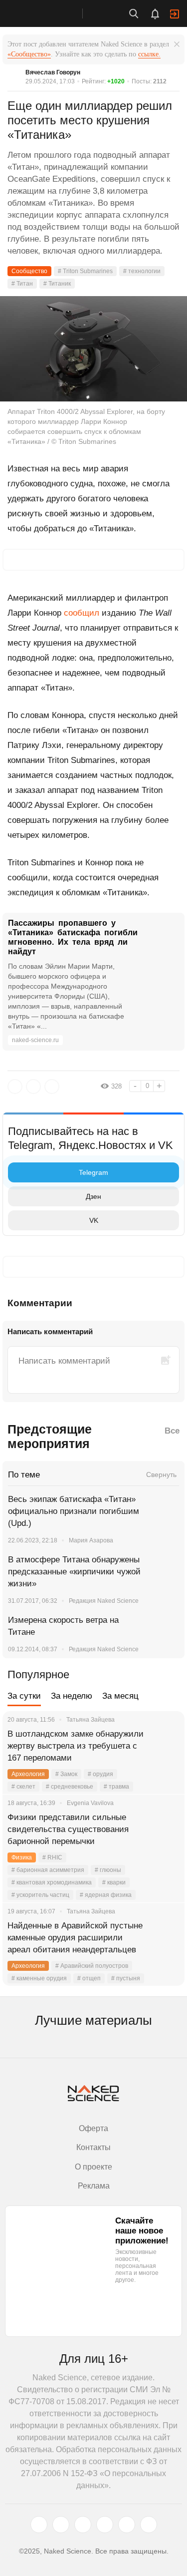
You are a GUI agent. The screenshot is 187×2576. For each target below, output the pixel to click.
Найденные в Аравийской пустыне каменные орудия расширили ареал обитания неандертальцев (75, 1938)
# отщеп (89, 1978)
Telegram (93, 1172)
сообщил (82, 613)
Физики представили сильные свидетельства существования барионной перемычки (68, 1829)
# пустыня (126, 1978)
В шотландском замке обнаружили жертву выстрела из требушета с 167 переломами (76, 1746)
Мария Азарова (91, 1540)
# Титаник (57, 284)
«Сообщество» (29, 54)
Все (172, 1431)
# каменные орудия (39, 1978)
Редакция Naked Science (104, 1601)
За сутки (24, 1696)
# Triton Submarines (85, 271)
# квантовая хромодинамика (52, 1882)
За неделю (72, 1696)
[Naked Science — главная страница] (51, 13)
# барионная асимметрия (48, 1870)
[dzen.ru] (105, 2525)
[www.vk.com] (61, 2525)
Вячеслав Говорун (53, 72)
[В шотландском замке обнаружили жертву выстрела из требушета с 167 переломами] (165, 1746)
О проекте (93, 2167)
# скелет (23, 1787)
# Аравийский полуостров (92, 1966)
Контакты (93, 2147)
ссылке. (149, 54)
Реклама (94, 2186)
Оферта (93, 2128)
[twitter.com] (39, 2525)
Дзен (93, 1196)
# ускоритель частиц (40, 1895)
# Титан (22, 284)
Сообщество (29, 271)
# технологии (142, 271)
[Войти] (175, 14)
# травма (116, 1787)
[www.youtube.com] (83, 2525)
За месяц (120, 1696)
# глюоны (108, 1870)
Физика (22, 1857)
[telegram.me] (127, 2525)
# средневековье (70, 1787)
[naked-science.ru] (149, 2525)
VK (94, 1220)
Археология (28, 1774)
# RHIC (52, 1857)
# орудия (100, 1774)
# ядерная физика (106, 1895)
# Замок (66, 1774)
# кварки (114, 1882)
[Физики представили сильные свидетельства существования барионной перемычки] (165, 1830)
